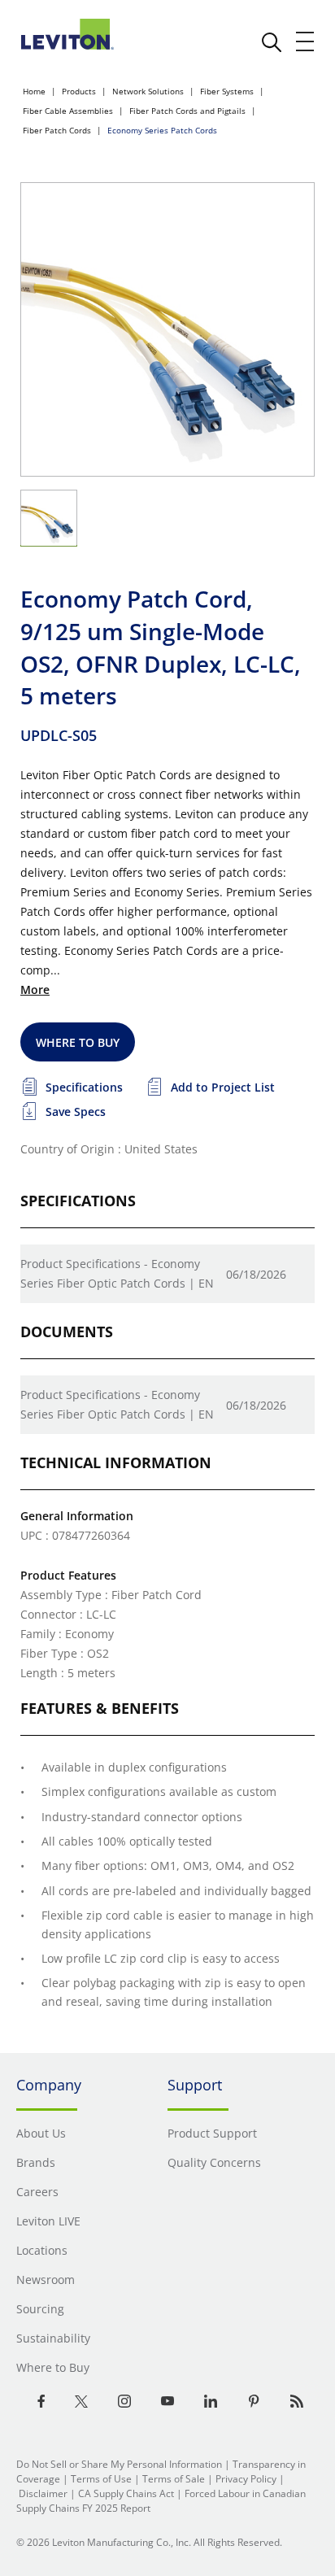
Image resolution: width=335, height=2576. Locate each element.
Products (79, 91)
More (35, 989)
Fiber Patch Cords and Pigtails (187, 111)
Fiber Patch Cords (57, 130)
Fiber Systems (227, 91)
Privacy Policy (246, 2479)
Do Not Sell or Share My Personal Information (119, 2464)
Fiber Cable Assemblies (68, 111)
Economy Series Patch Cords (162, 130)
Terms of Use (101, 2479)
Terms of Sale (174, 2479)
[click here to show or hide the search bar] (272, 42)
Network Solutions (148, 91)
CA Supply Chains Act (126, 2493)
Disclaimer (43, 2493)
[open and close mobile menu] (306, 41)
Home (34, 91)
